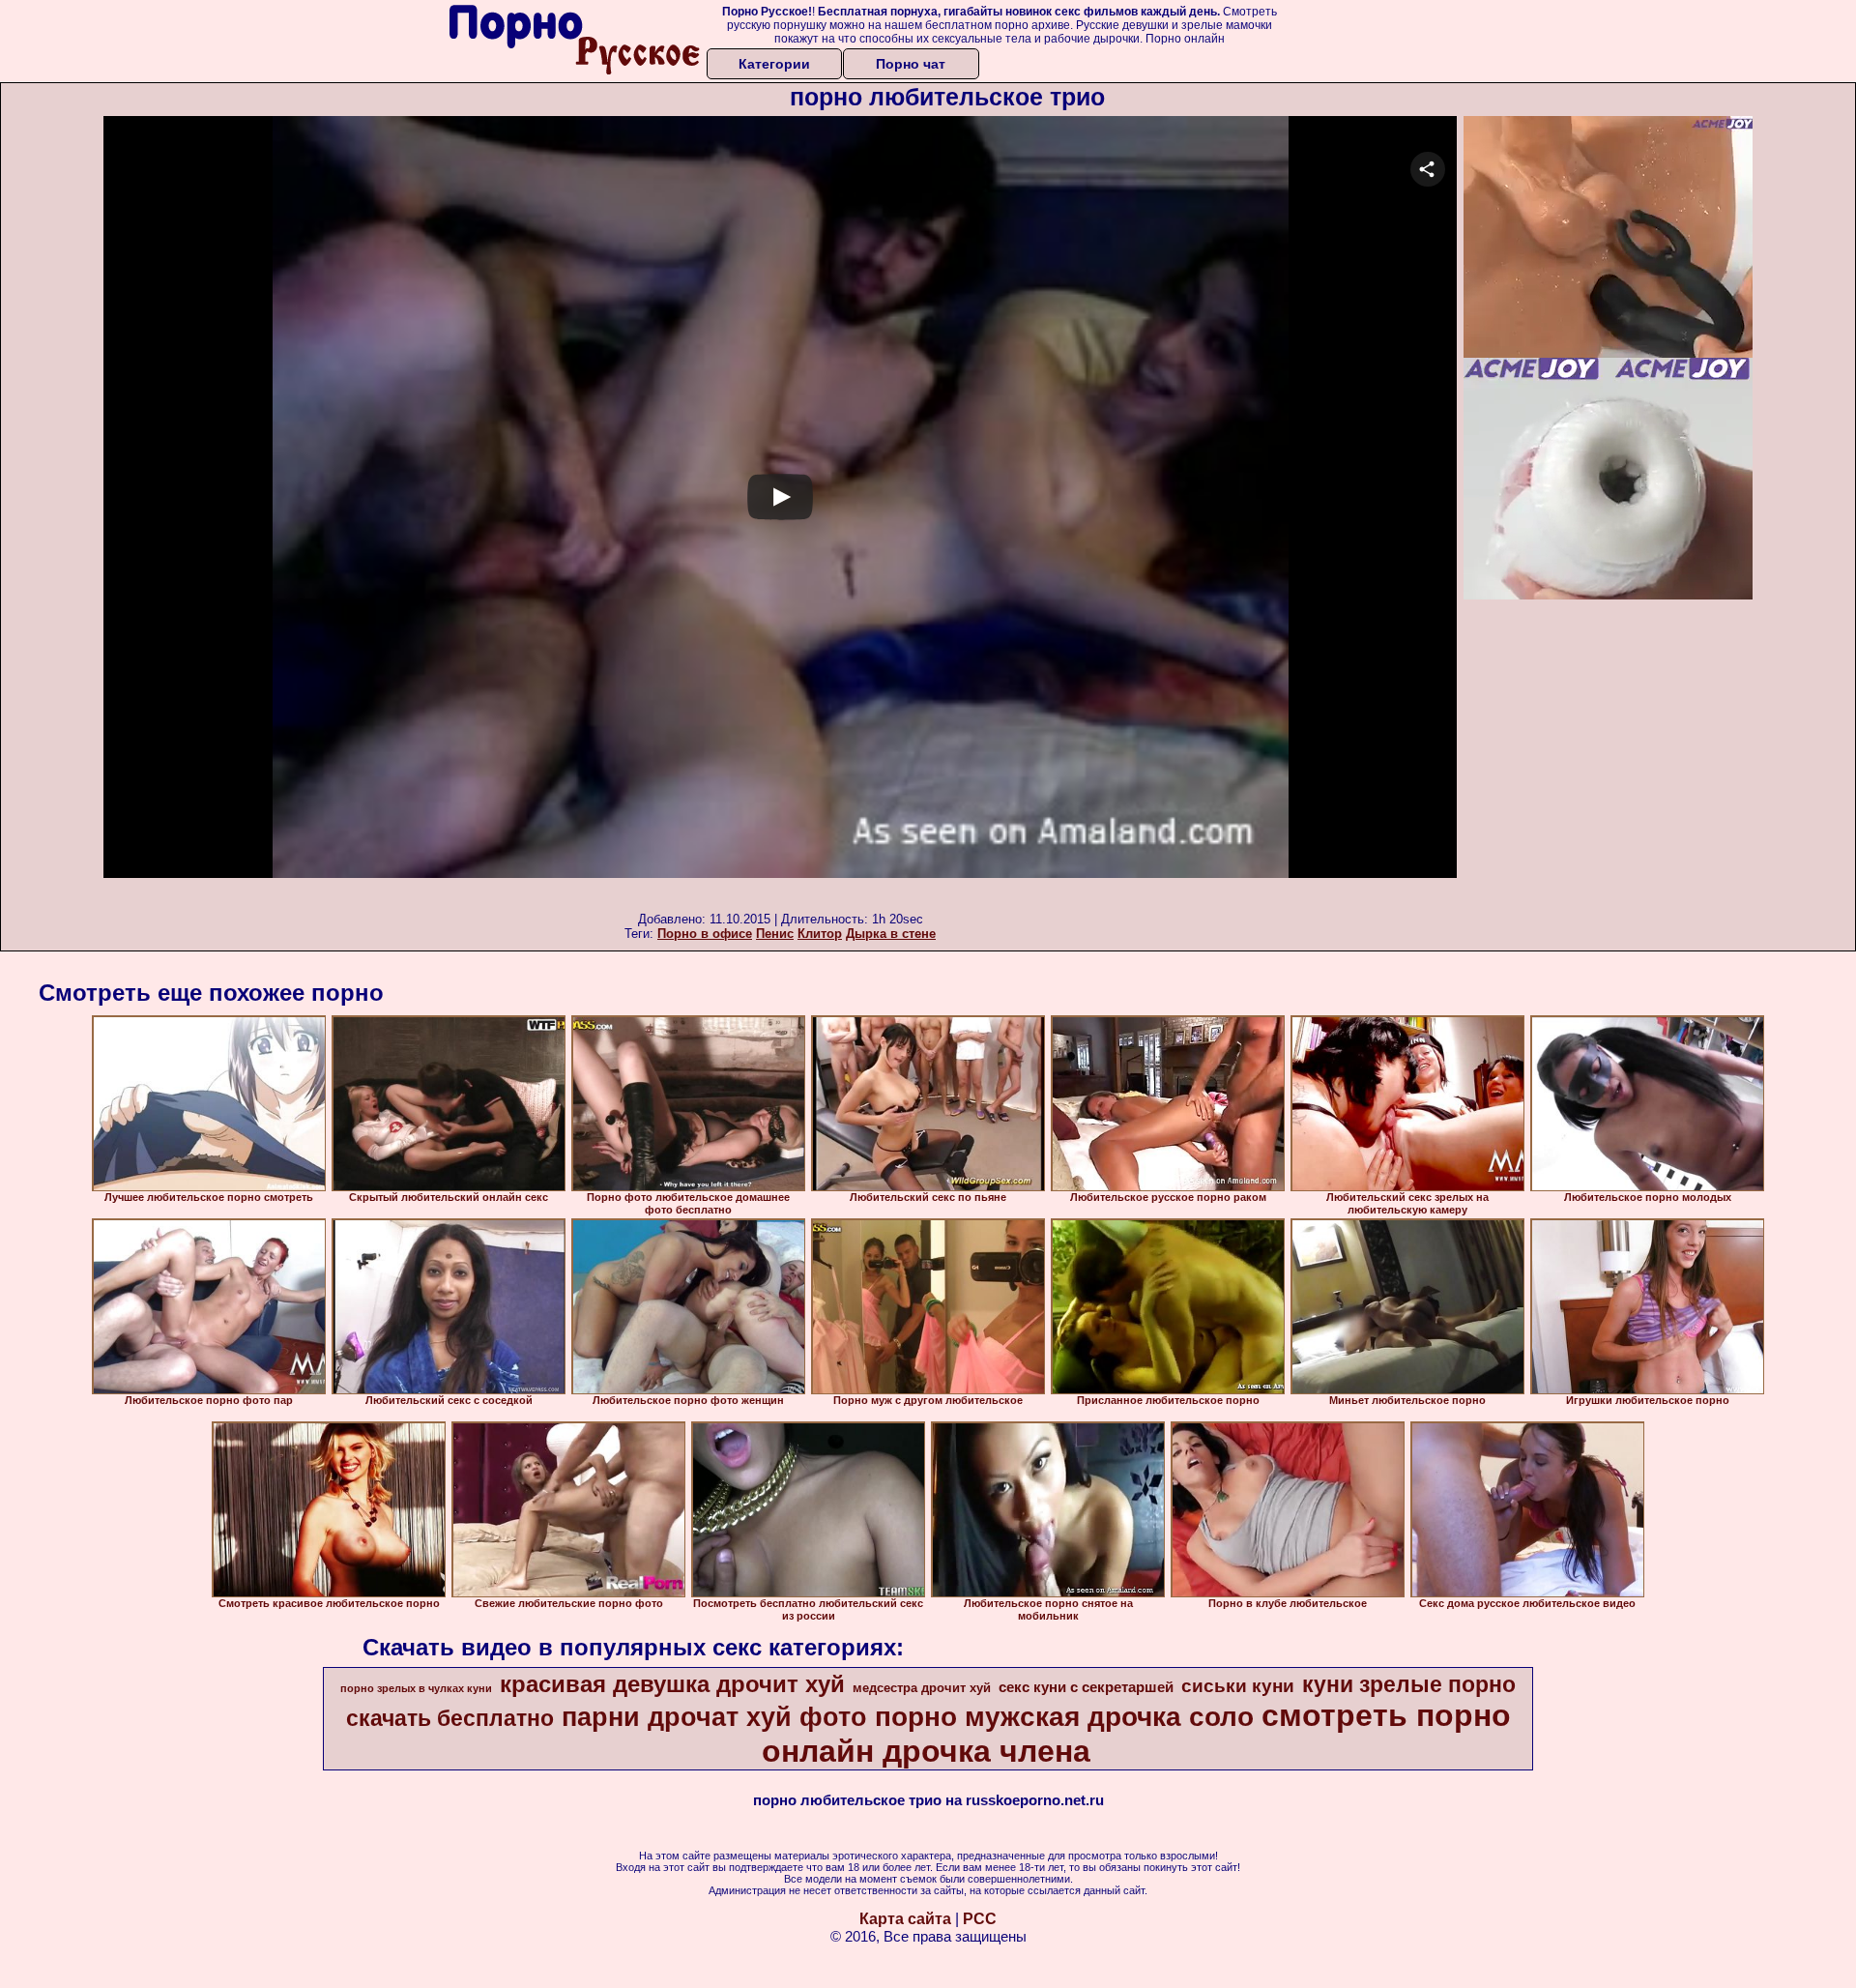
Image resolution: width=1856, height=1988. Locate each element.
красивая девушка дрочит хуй (672, 1684)
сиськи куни (1238, 1686)
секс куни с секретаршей (1086, 1687)
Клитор (820, 934)
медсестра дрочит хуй (922, 1688)
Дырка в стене (891, 934)
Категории (774, 64)
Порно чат (911, 64)
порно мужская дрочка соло (1064, 1717)
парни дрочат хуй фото (714, 1717)
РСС (980, 1919)
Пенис (775, 934)
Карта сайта (905, 1919)
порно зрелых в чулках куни (416, 1688)
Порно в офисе (705, 934)
